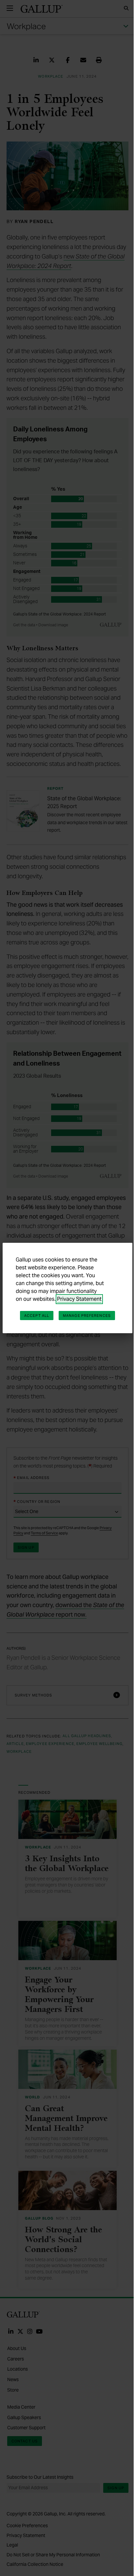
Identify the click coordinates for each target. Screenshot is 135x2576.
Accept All (37, 1316)
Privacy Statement (79, 1299)
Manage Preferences (87, 1316)
